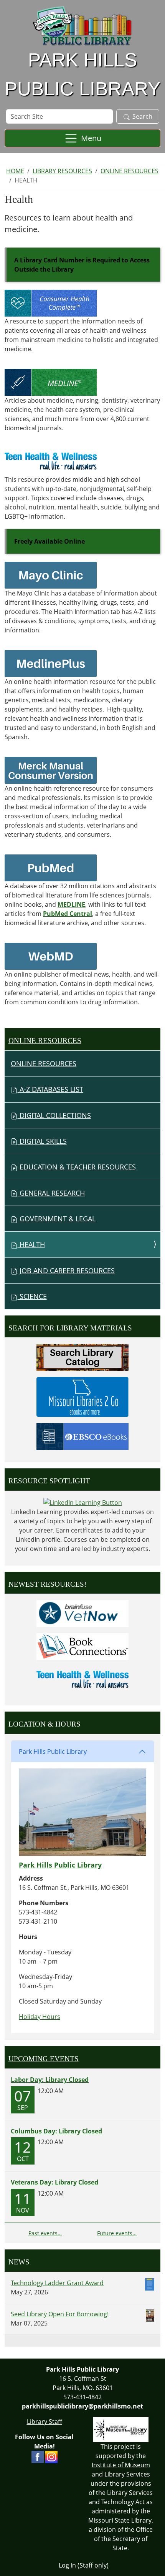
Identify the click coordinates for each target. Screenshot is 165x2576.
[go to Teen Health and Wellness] (51, 461)
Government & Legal (57, 1219)
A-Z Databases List (50, 1089)
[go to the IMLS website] (121, 2429)
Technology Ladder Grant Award (57, 2283)
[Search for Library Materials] (82, 1357)
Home (15, 171)
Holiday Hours (40, 2017)
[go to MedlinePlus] (51, 663)
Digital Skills (42, 1141)
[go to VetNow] (82, 1613)
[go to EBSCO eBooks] (82, 1436)
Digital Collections (54, 1115)
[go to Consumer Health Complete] (51, 302)
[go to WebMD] (51, 955)
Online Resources (130, 171)
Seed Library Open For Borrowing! (60, 2314)
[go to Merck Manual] (51, 770)
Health (31, 1244)
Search (142, 116)
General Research (51, 1193)
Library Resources (62, 171)
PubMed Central (68, 914)
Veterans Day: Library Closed (54, 2182)
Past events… (45, 2233)
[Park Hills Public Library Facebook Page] (38, 2456)
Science (32, 1296)
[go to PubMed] (51, 867)
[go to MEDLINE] (51, 382)
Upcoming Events (44, 2059)
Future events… (117, 2233)
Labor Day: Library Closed (50, 2080)
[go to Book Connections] (82, 1646)
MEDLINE (71, 904)
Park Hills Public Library (53, 1752)
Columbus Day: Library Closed (56, 2131)
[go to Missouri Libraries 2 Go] (82, 1396)
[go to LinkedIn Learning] (83, 1502)
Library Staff (45, 2422)
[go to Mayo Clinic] (51, 574)
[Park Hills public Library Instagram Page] (51, 2456)
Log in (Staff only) (84, 2565)
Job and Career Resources (66, 1271)
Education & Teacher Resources (77, 1167)
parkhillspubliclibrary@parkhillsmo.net (82, 2406)
